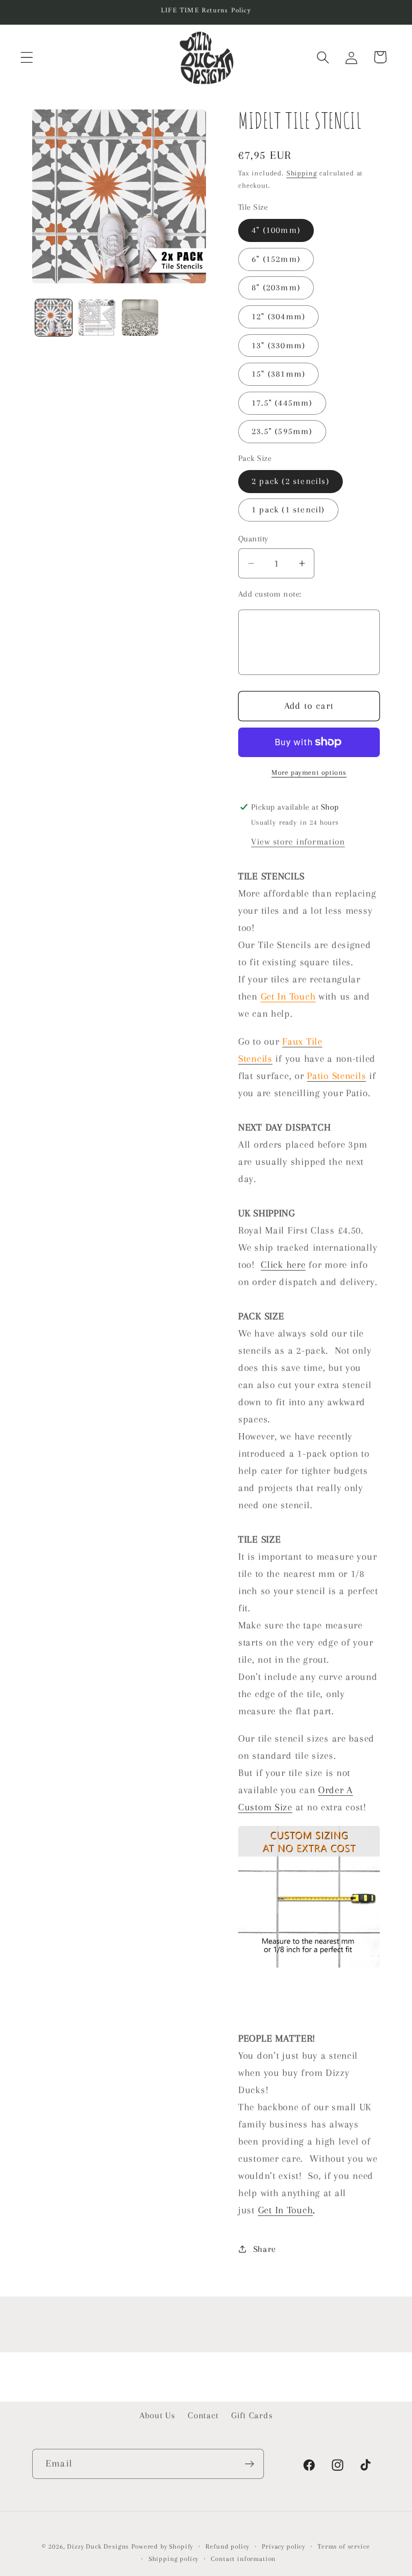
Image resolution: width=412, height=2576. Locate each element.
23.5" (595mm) (282, 431)
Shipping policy (174, 2559)
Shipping (302, 173)
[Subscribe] (249, 2464)
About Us (157, 2415)
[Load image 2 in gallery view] (97, 318)
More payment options (309, 772)
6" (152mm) (276, 259)
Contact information (243, 2559)
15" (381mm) (278, 374)
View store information (298, 842)
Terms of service (344, 2546)
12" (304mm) (278, 316)
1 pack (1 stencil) (288, 509)
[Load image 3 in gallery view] (140, 318)
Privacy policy (284, 2546)
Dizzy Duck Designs (98, 2546)
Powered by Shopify (162, 2546)
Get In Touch (288, 996)
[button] (27, 57)
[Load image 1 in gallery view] (54, 318)
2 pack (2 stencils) (290, 481)
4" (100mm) (276, 230)
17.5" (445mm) (282, 403)
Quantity (253, 539)
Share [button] (265, 2249)
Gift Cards (252, 2415)
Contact (203, 2415)
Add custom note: (270, 594)
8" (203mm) (276, 287)
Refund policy (227, 2546)
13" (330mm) (278, 345)
